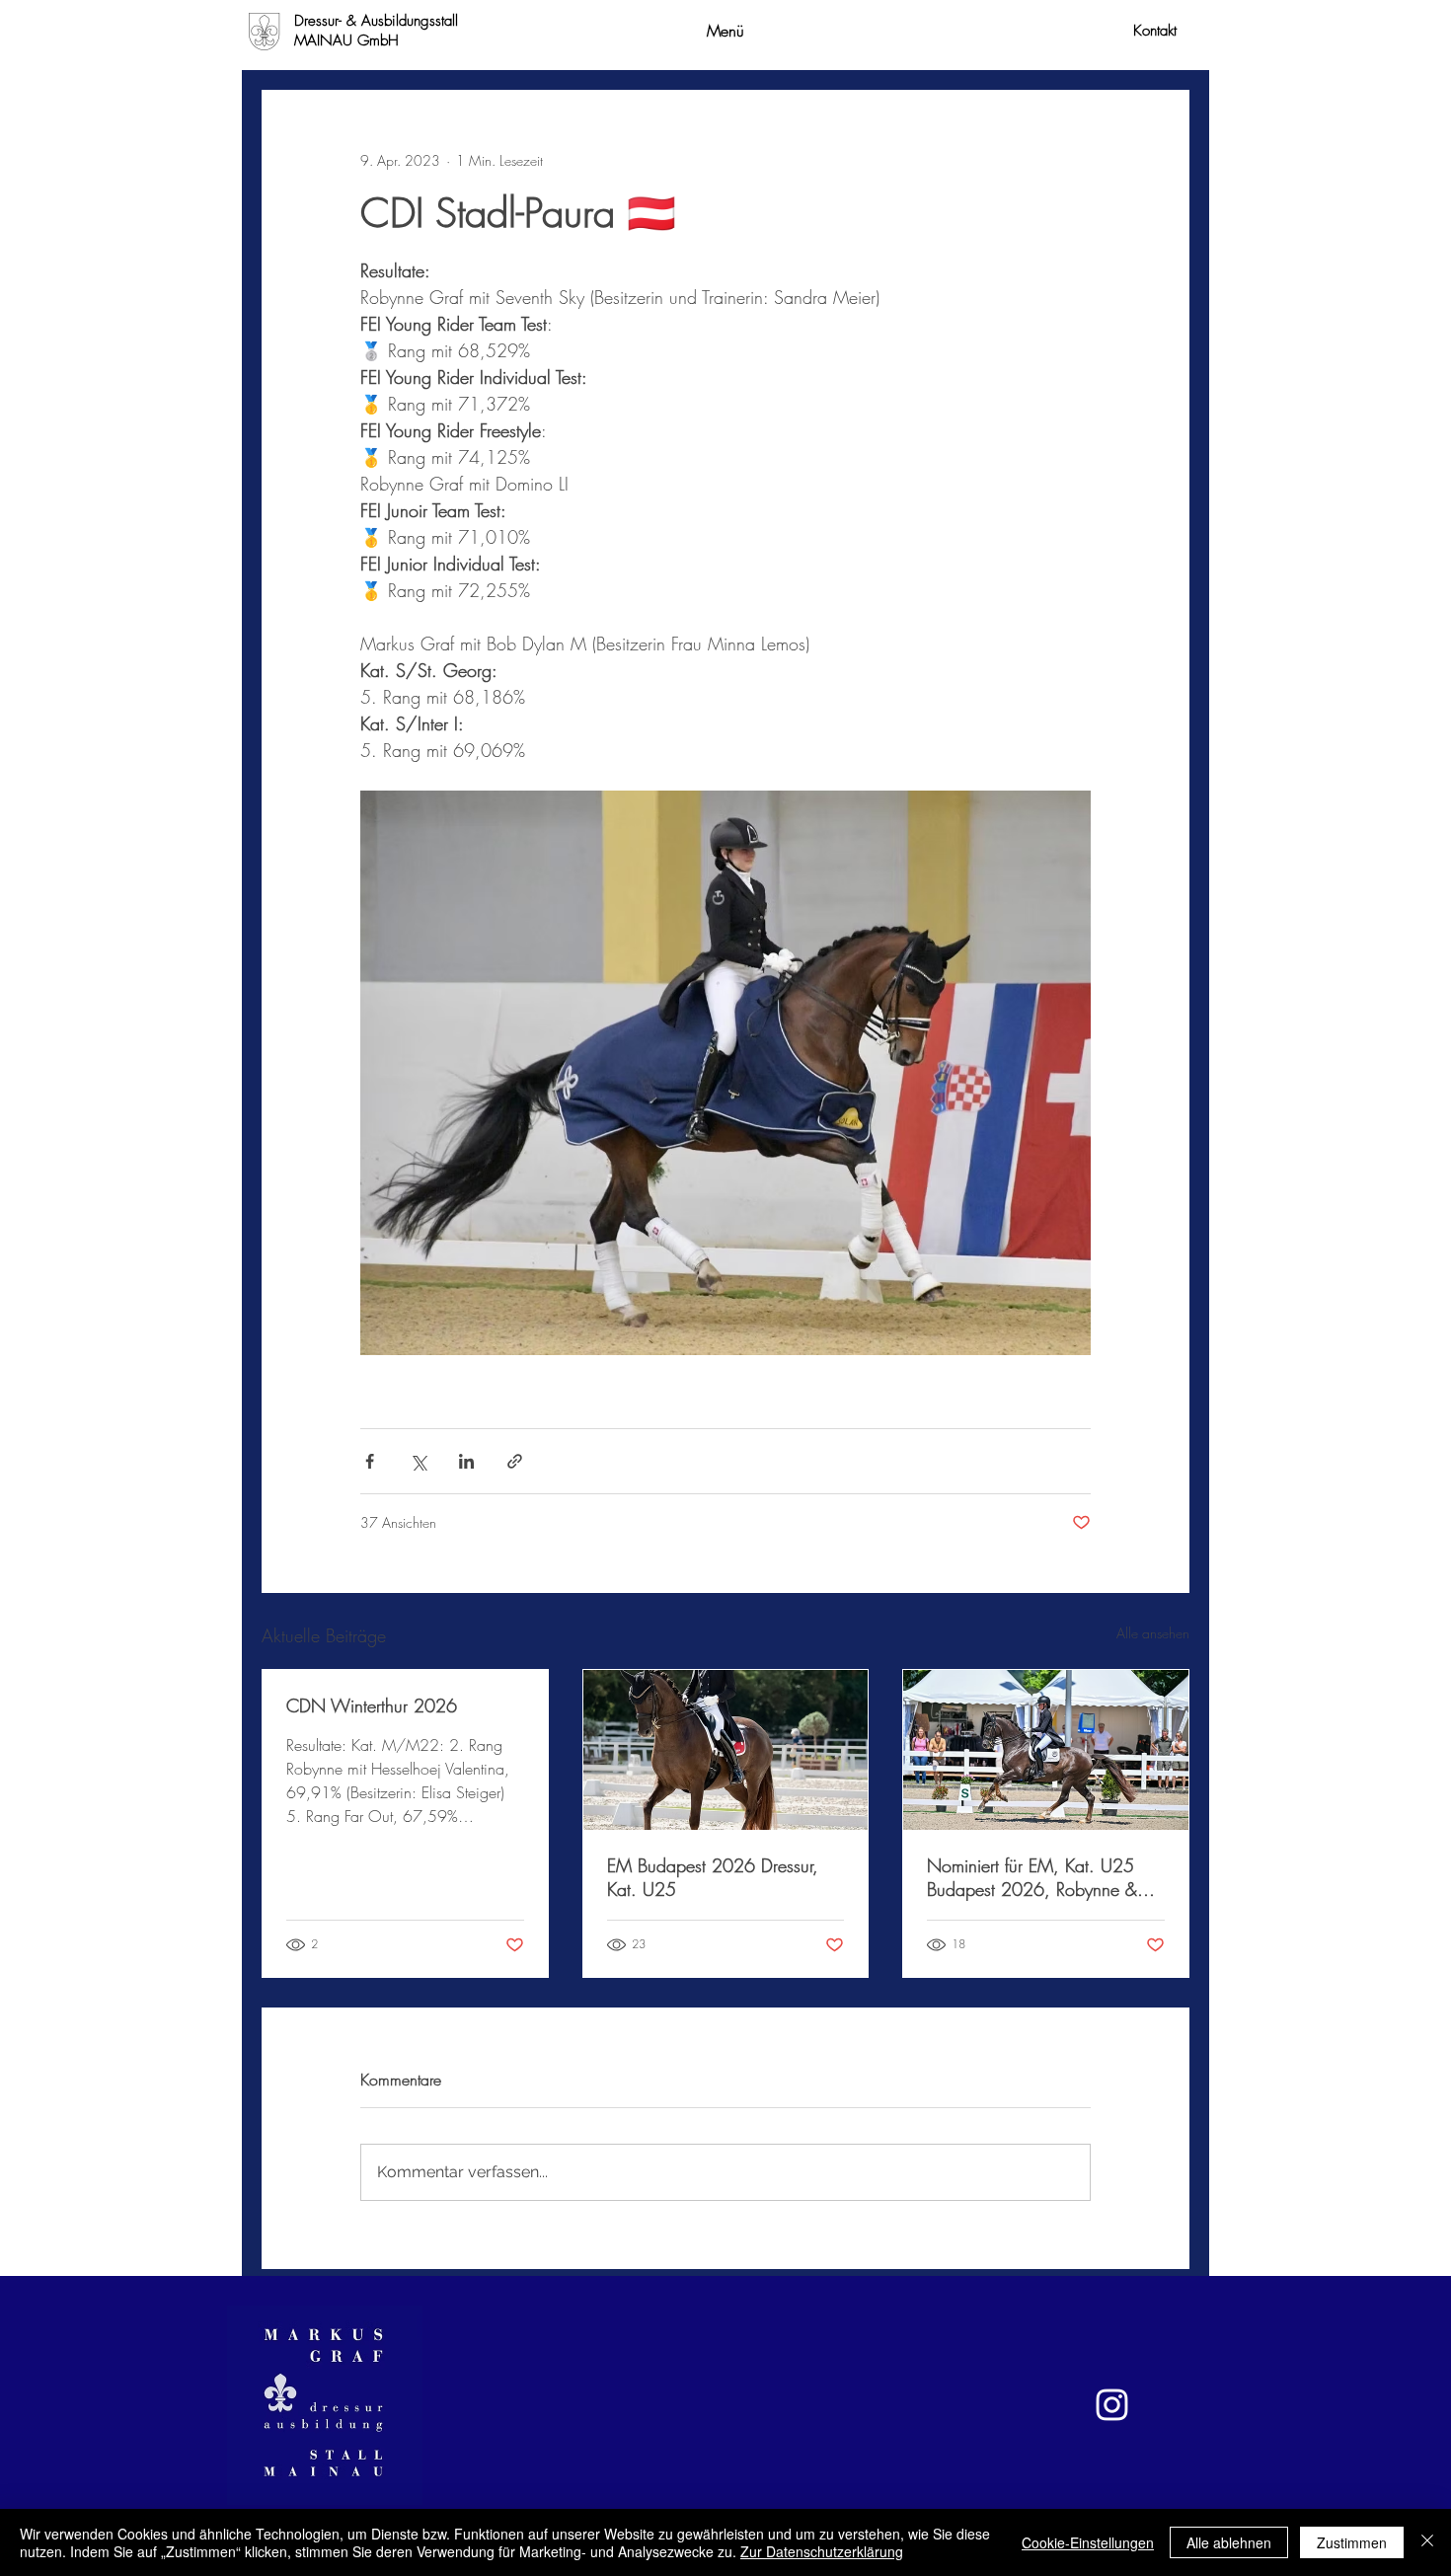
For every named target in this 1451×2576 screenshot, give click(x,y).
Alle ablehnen (1229, 2542)
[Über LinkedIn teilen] (466, 1461)
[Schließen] (1427, 2542)
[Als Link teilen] (515, 1461)
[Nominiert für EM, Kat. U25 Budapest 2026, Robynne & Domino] (1046, 1750)
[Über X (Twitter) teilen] (418, 1461)
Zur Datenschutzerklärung (822, 2551)
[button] (725, 31)
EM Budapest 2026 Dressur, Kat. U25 (713, 1877)
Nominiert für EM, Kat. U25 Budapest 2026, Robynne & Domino (1032, 1877)
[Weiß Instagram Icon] (1112, 2405)
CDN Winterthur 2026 (372, 1705)
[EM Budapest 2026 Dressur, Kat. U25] (726, 1750)
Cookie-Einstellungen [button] (1088, 2542)
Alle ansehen (1153, 1633)
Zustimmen (1352, 2542)
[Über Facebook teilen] (370, 1461)
